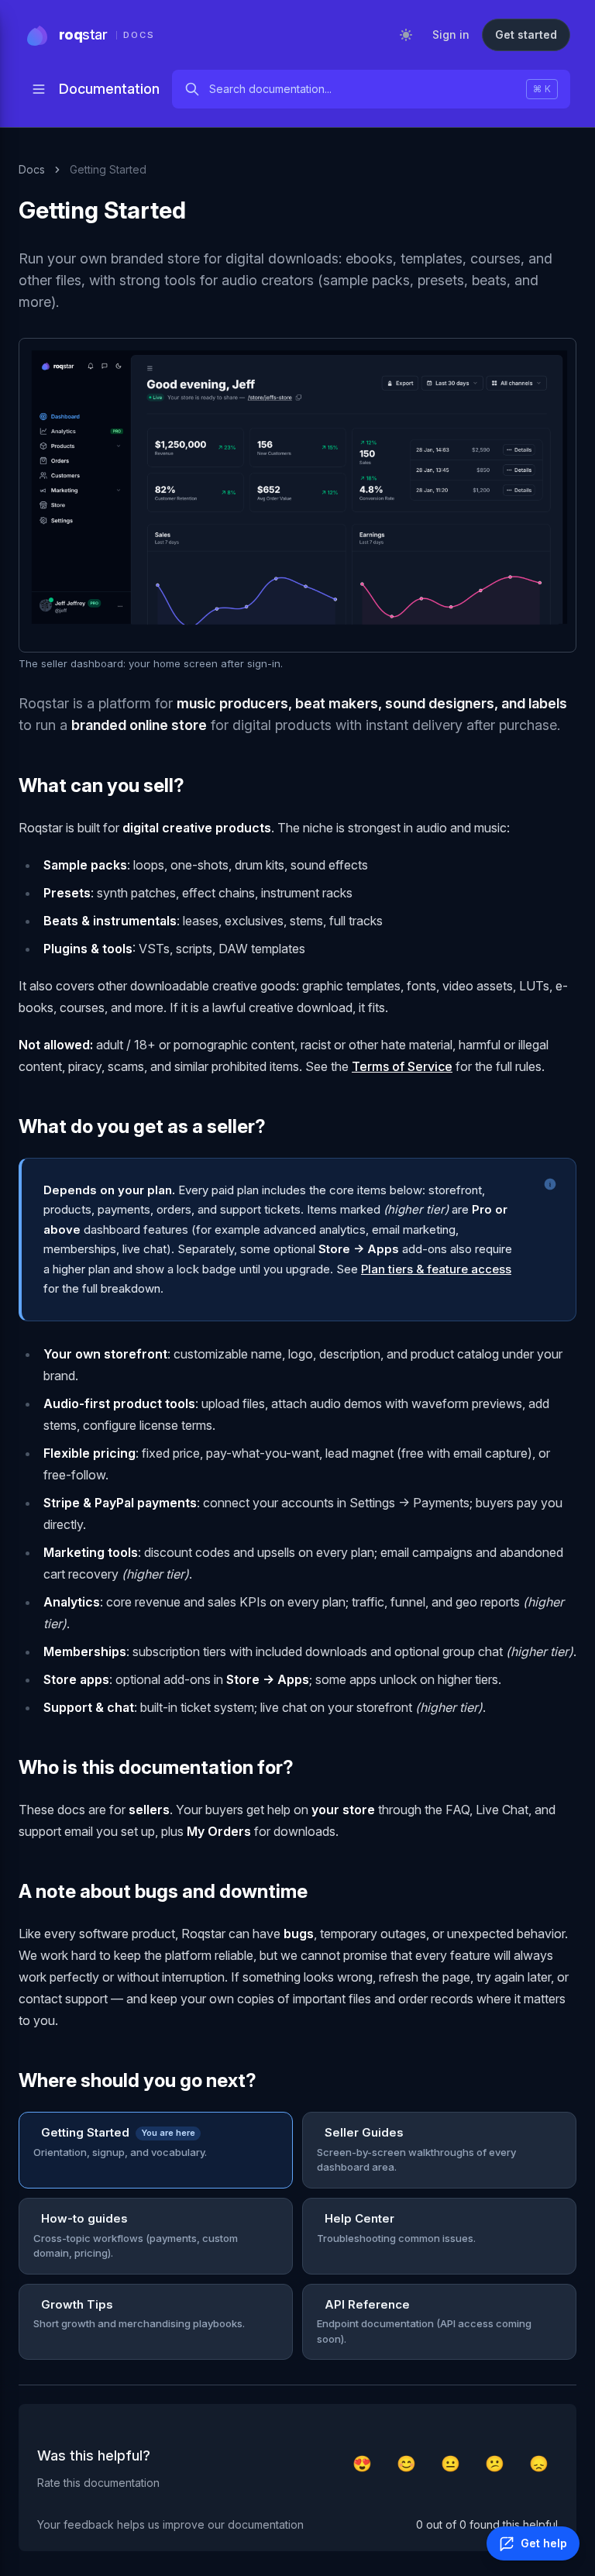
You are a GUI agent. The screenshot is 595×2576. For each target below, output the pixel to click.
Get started (526, 34)
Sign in (451, 34)
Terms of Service (402, 1066)
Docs (32, 169)
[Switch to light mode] (406, 35)
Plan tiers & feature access (436, 1269)
